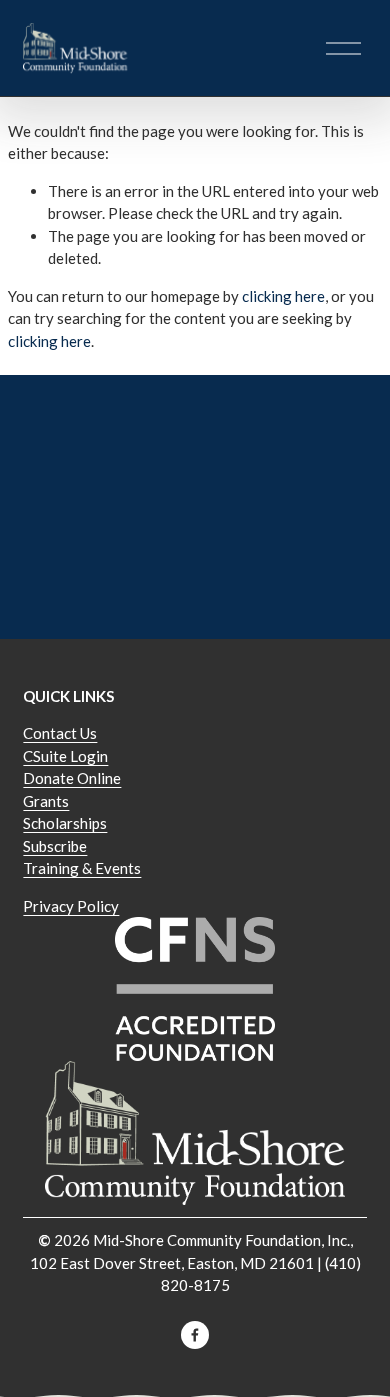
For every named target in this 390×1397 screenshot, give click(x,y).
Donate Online (72, 778)
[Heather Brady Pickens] (195, 1335)
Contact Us (60, 733)
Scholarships (65, 823)
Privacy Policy (71, 906)
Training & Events (82, 868)
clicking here (283, 296)
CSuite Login (65, 756)
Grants (46, 801)
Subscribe (55, 846)
